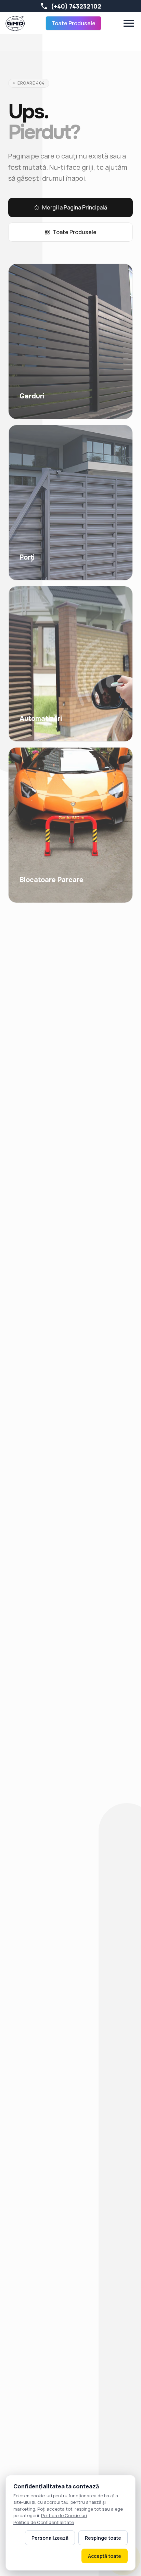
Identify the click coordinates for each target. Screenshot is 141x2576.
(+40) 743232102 (76, 6)
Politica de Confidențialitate (44, 2522)
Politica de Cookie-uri (64, 2515)
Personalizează (50, 2538)
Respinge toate (103, 2538)
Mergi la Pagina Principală (75, 207)
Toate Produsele (73, 23)
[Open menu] (129, 23)
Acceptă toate (105, 2556)
